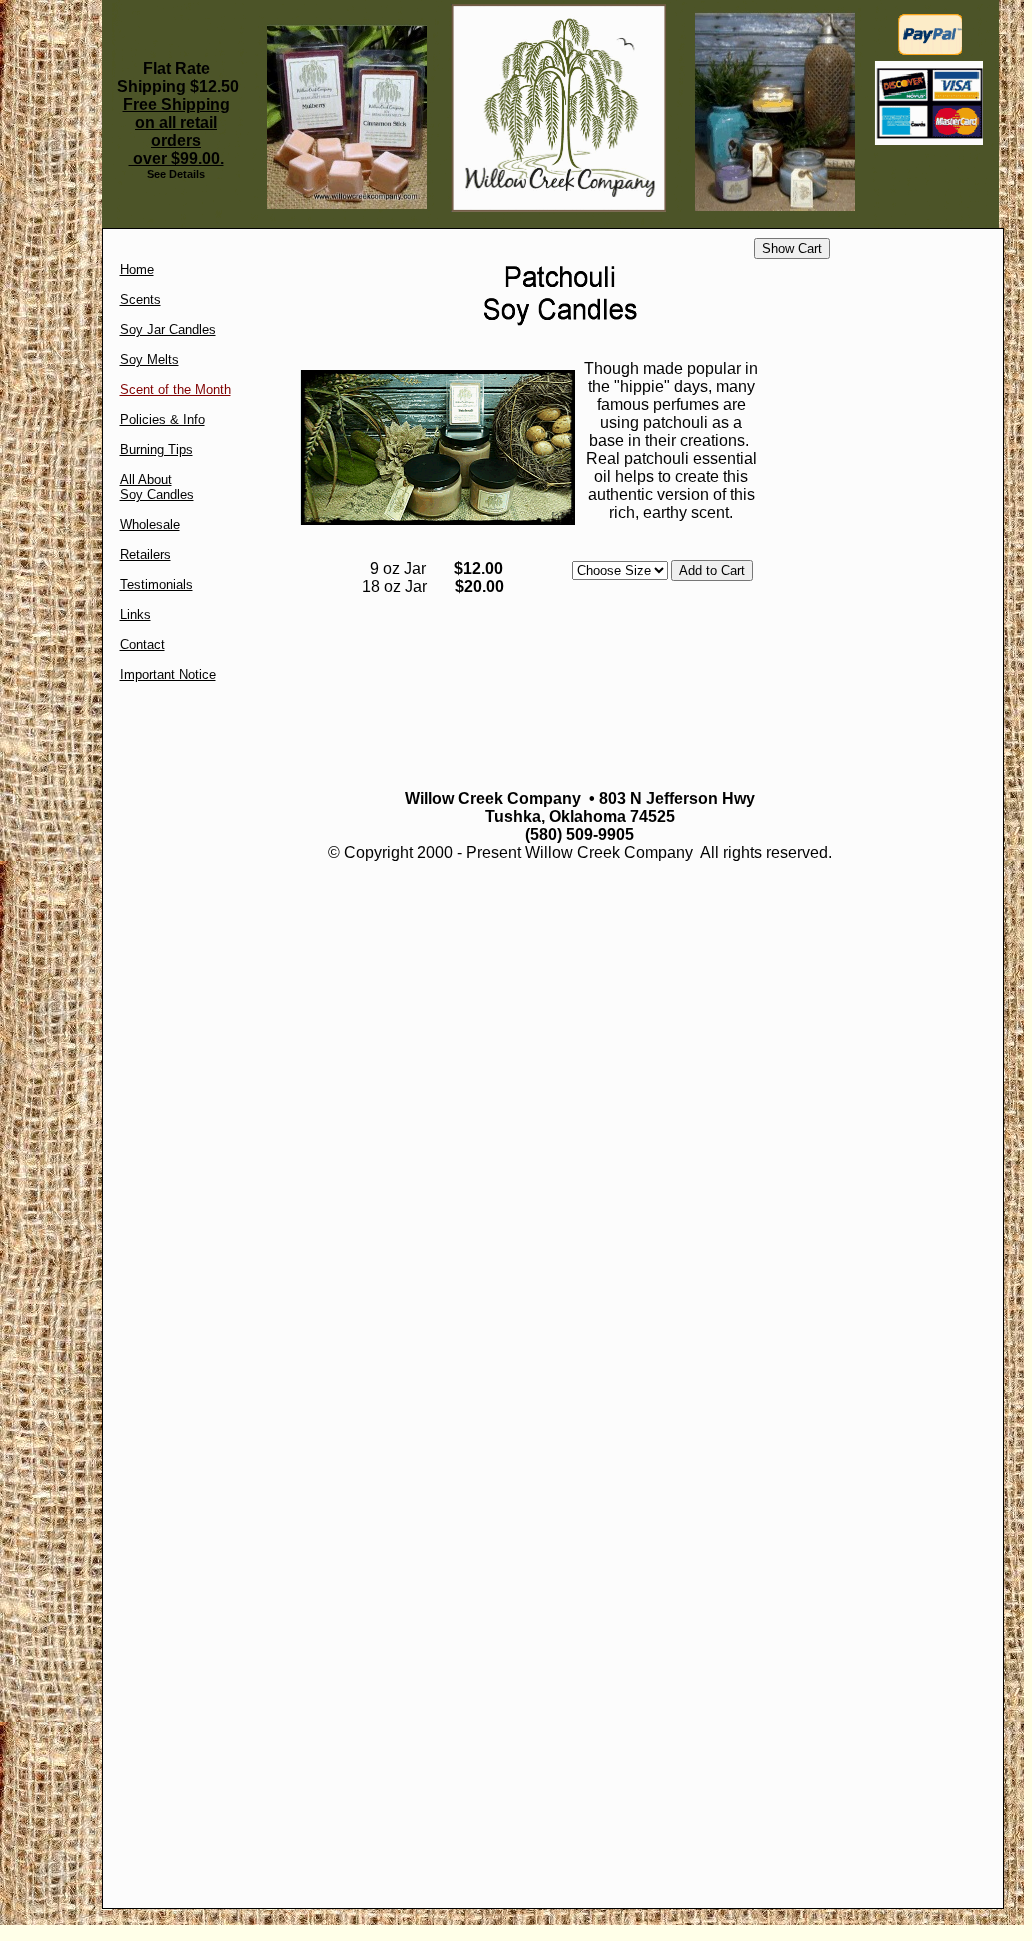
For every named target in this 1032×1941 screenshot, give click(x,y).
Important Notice (168, 674)
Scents (140, 299)
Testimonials (156, 584)
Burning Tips (156, 449)
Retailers (145, 554)
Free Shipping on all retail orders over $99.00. (176, 131)
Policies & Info (162, 419)
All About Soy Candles (157, 487)
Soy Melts (149, 359)
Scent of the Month (175, 389)
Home (137, 269)
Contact (142, 644)
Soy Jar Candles (168, 329)
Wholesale (150, 524)
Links (135, 614)
